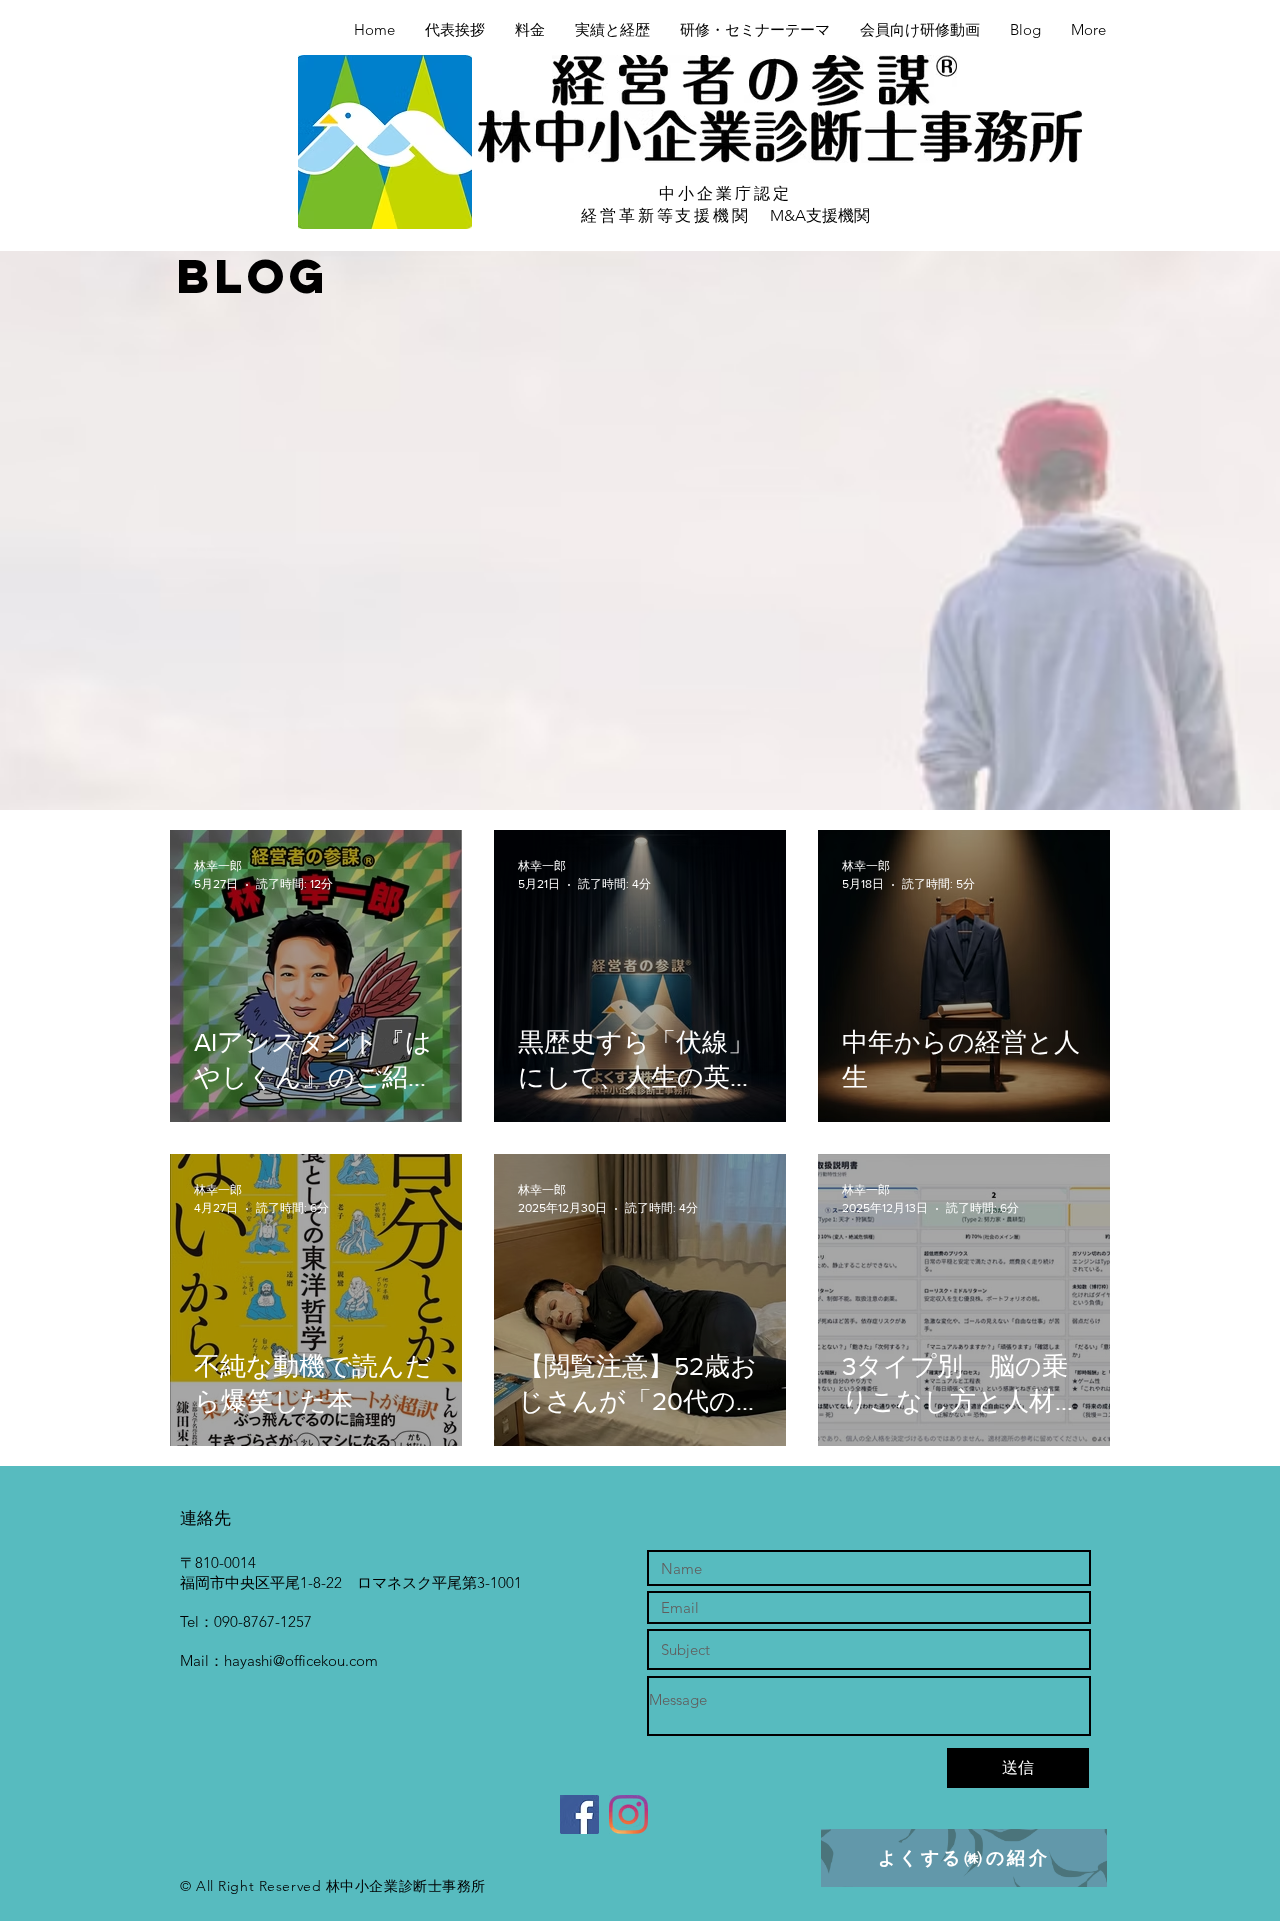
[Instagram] (628, 1814)
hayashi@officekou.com (301, 1660)
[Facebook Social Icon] (579, 1814)
